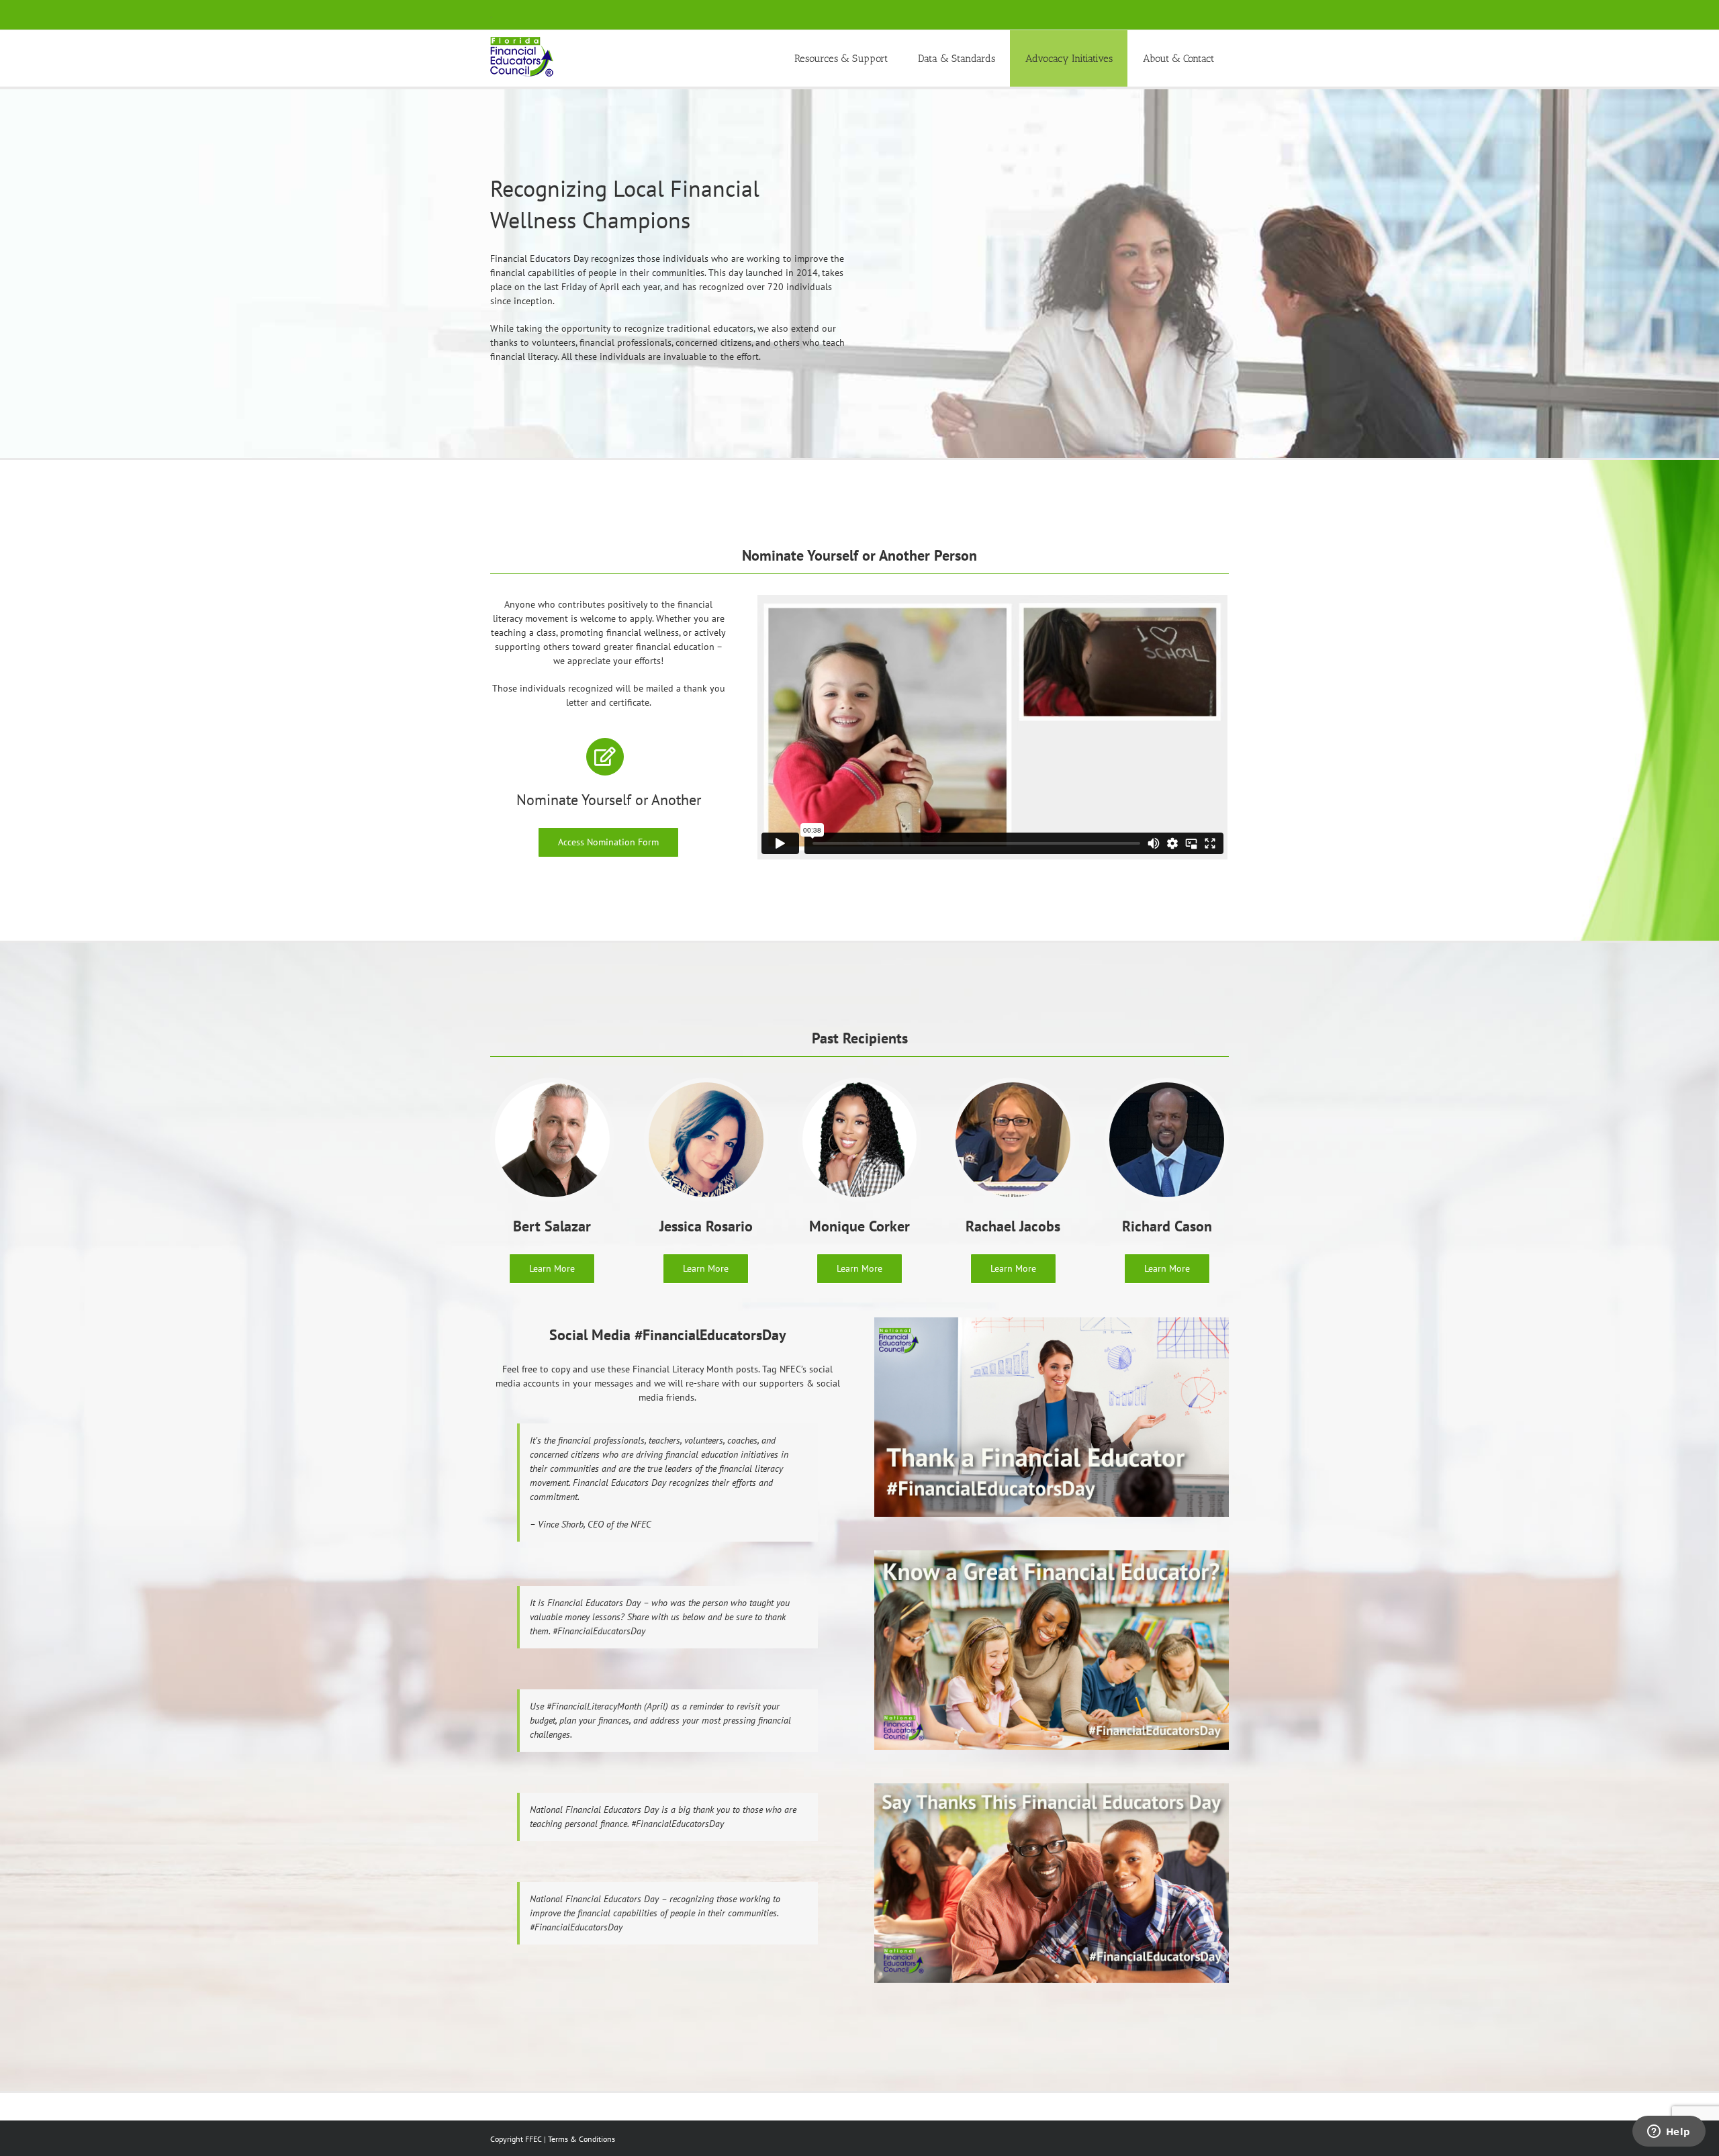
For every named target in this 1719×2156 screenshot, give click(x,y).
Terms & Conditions (582, 2139)
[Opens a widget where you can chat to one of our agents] (1669, 2132)
